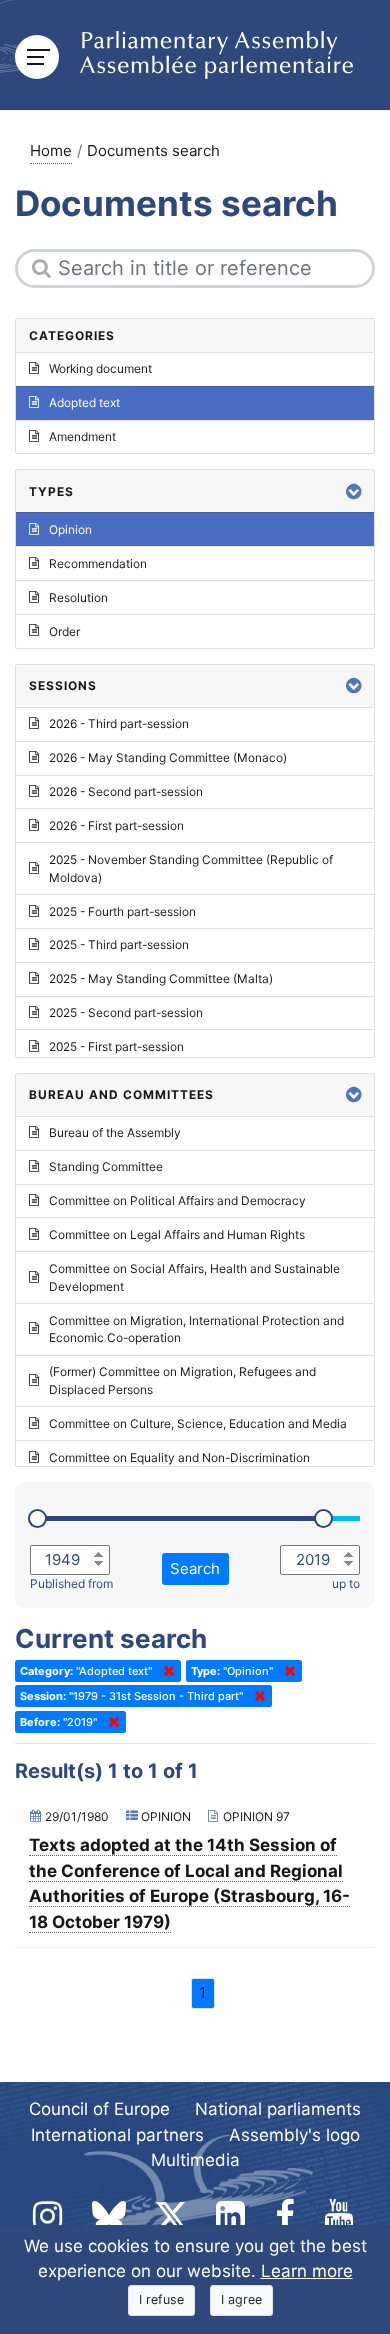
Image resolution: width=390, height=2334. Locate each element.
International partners (117, 2135)
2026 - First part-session (116, 825)
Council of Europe (99, 2109)
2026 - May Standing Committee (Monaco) (168, 757)
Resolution (78, 597)
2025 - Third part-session (119, 944)
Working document (100, 368)
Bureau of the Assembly (115, 1132)
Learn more (307, 2271)
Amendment (82, 436)
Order (64, 631)
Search (195, 1568)
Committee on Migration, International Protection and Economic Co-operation (196, 1329)
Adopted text (84, 402)
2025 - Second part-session (126, 1012)
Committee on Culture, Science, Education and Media (198, 1423)
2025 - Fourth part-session (122, 911)
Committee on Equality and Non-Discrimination (179, 1457)
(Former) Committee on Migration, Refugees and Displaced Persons (182, 1380)
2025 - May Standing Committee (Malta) (161, 978)
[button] (354, 491)
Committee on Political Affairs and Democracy (177, 1200)
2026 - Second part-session (126, 791)
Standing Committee (106, 1166)
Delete (165, 1671)
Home (51, 150)
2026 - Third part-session (119, 723)
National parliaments (278, 2109)
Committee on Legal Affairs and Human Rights (177, 1234)
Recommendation (98, 563)
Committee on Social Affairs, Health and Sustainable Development (194, 1277)
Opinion (70, 529)
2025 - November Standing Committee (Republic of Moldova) (191, 868)
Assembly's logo (294, 2135)
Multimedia (195, 2160)
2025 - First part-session (116, 1046)
